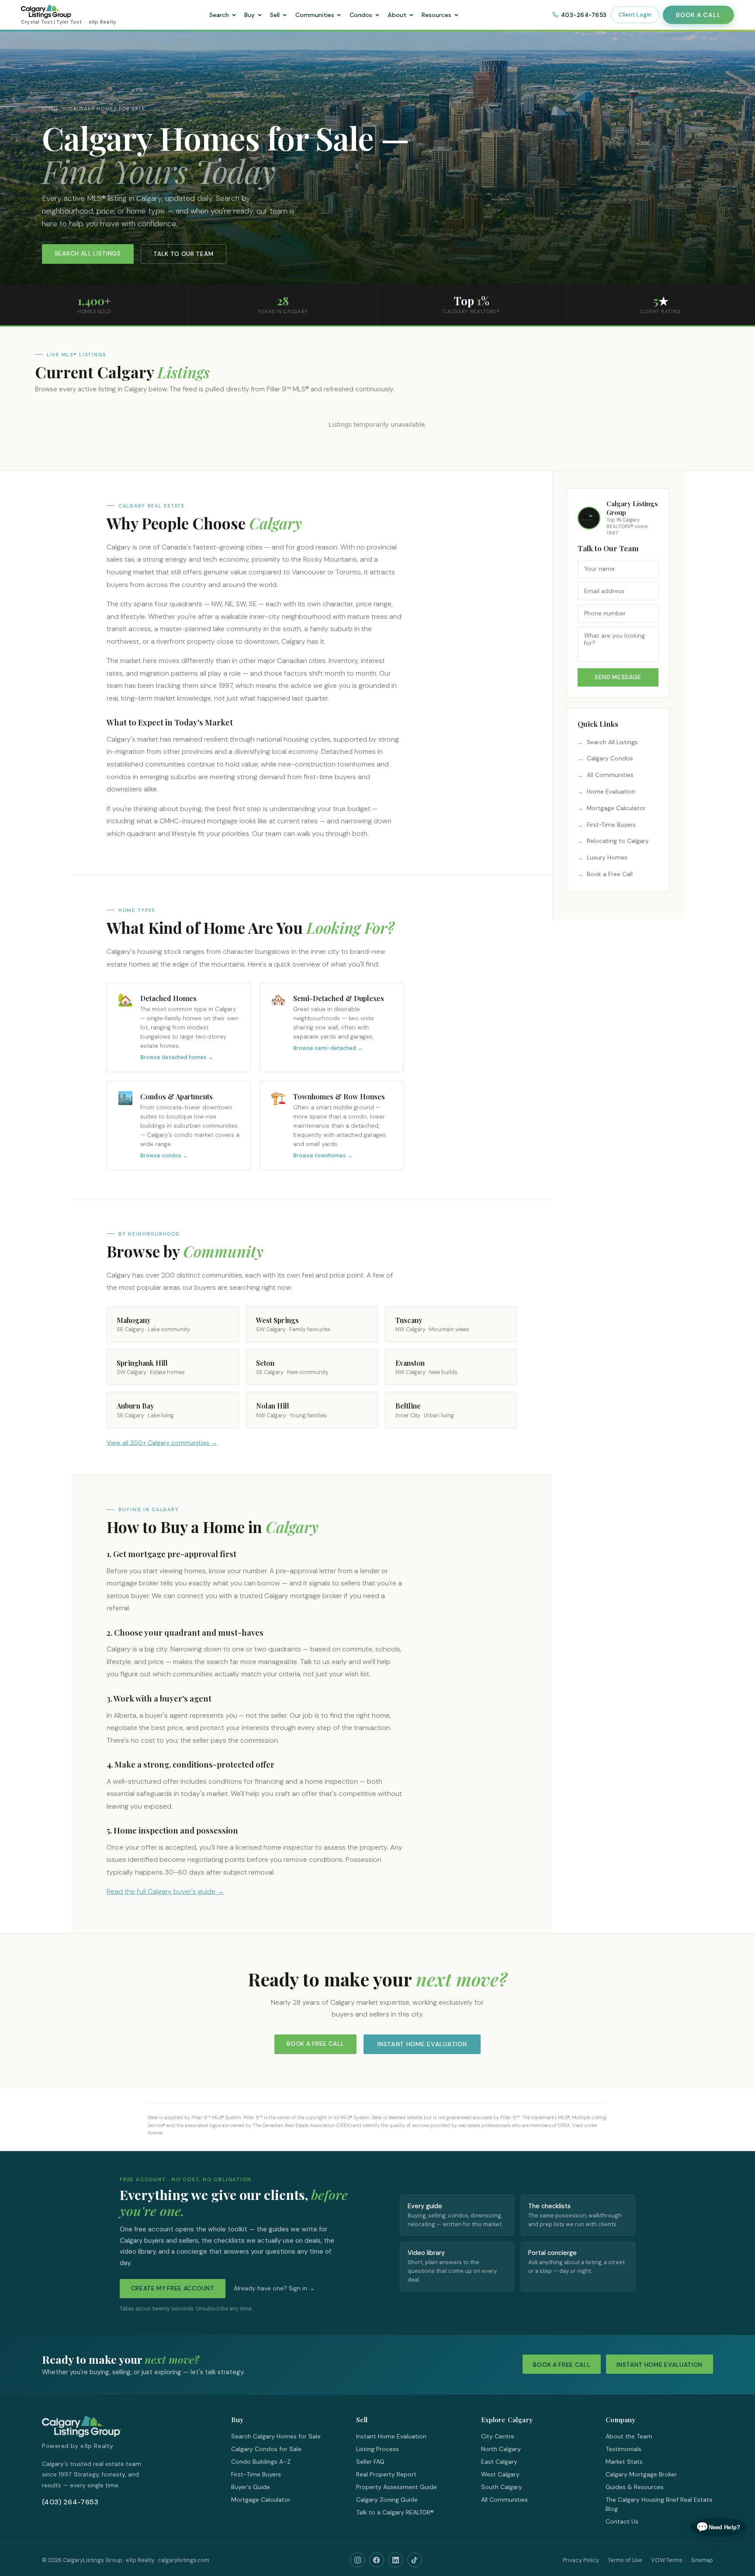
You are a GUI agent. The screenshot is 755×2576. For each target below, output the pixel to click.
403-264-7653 (584, 15)
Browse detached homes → (177, 1057)
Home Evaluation (611, 792)
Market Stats (624, 2462)
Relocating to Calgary (618, 841)
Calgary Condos (610, 758)
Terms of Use (625, 2560)
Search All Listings (88, 254)
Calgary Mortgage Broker (641, 2474)
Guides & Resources (635, 2487)
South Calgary (502, 2487)
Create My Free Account (173, 2288)
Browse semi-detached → (328, 1048)
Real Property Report (386, 2474)
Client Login (635, 15)
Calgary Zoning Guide (387, 2500)
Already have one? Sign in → (274, 2288)
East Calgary (499, 2462)
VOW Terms (667, 2560)
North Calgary (501, 2449)
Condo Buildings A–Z (261, 2462)
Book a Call (698, 15)
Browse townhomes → (323, 1156)
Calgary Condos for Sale (266, 2449)
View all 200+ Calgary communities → (162, 1443)
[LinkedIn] (395, 2560)
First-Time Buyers (611, 825)
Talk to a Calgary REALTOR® (395, 2512)
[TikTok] (415, 2560)
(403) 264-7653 (70, 2502)
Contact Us (622, 2521)
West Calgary (500, 2474)
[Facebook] (377, 2560)
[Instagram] (357, 2560)
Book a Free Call (610, 874)
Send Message (618, 677)
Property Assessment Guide (397, 2487)
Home (50, 109)
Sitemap (702, 2560)
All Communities (610, 775)
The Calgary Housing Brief (642, 2500)
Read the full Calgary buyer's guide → (165, 1891)
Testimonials (623, 2449)
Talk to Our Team (183, 254)
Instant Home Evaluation (422, 2044)
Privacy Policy (581, 2560)
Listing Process (377, 2449)
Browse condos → (164, 1156)
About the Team (629, 2436)
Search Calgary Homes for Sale (276, 2436)
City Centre (498, 2436)
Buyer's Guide (251, 2487)
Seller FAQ (370, 2462)
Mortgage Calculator (616, 808)
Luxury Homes (607, 858)
